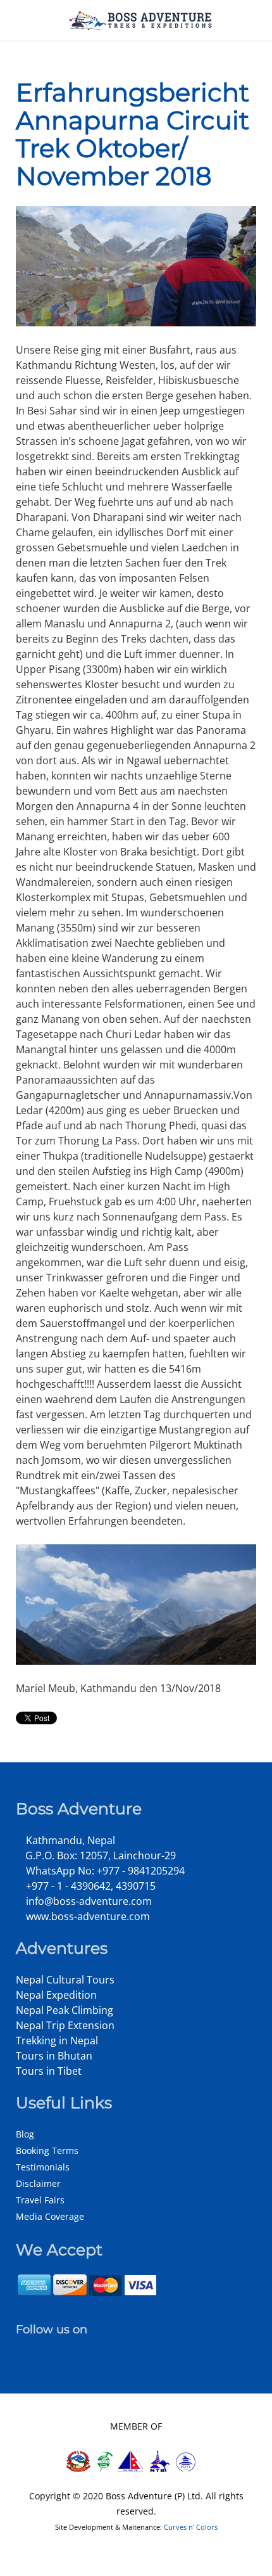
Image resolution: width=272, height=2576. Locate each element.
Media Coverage (50, 2216)
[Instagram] (36, 2348)
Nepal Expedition (56, 1995)
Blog (25, 2134)
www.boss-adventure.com (87, 1916)
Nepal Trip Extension (65, 2025)
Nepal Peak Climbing (65, 2010)
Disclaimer (38, 2183)
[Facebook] (22, 2348)
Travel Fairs (40, 2200)
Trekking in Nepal (57, 2041)
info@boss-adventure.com (88, 1901)
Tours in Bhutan (54, 2056)
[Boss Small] (141, 19)
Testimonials (43, 2167)
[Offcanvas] (15, 20)
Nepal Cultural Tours (65, 1980)
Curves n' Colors (191, 2527)
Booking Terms (47, 2150)
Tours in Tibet (49, 2071)
